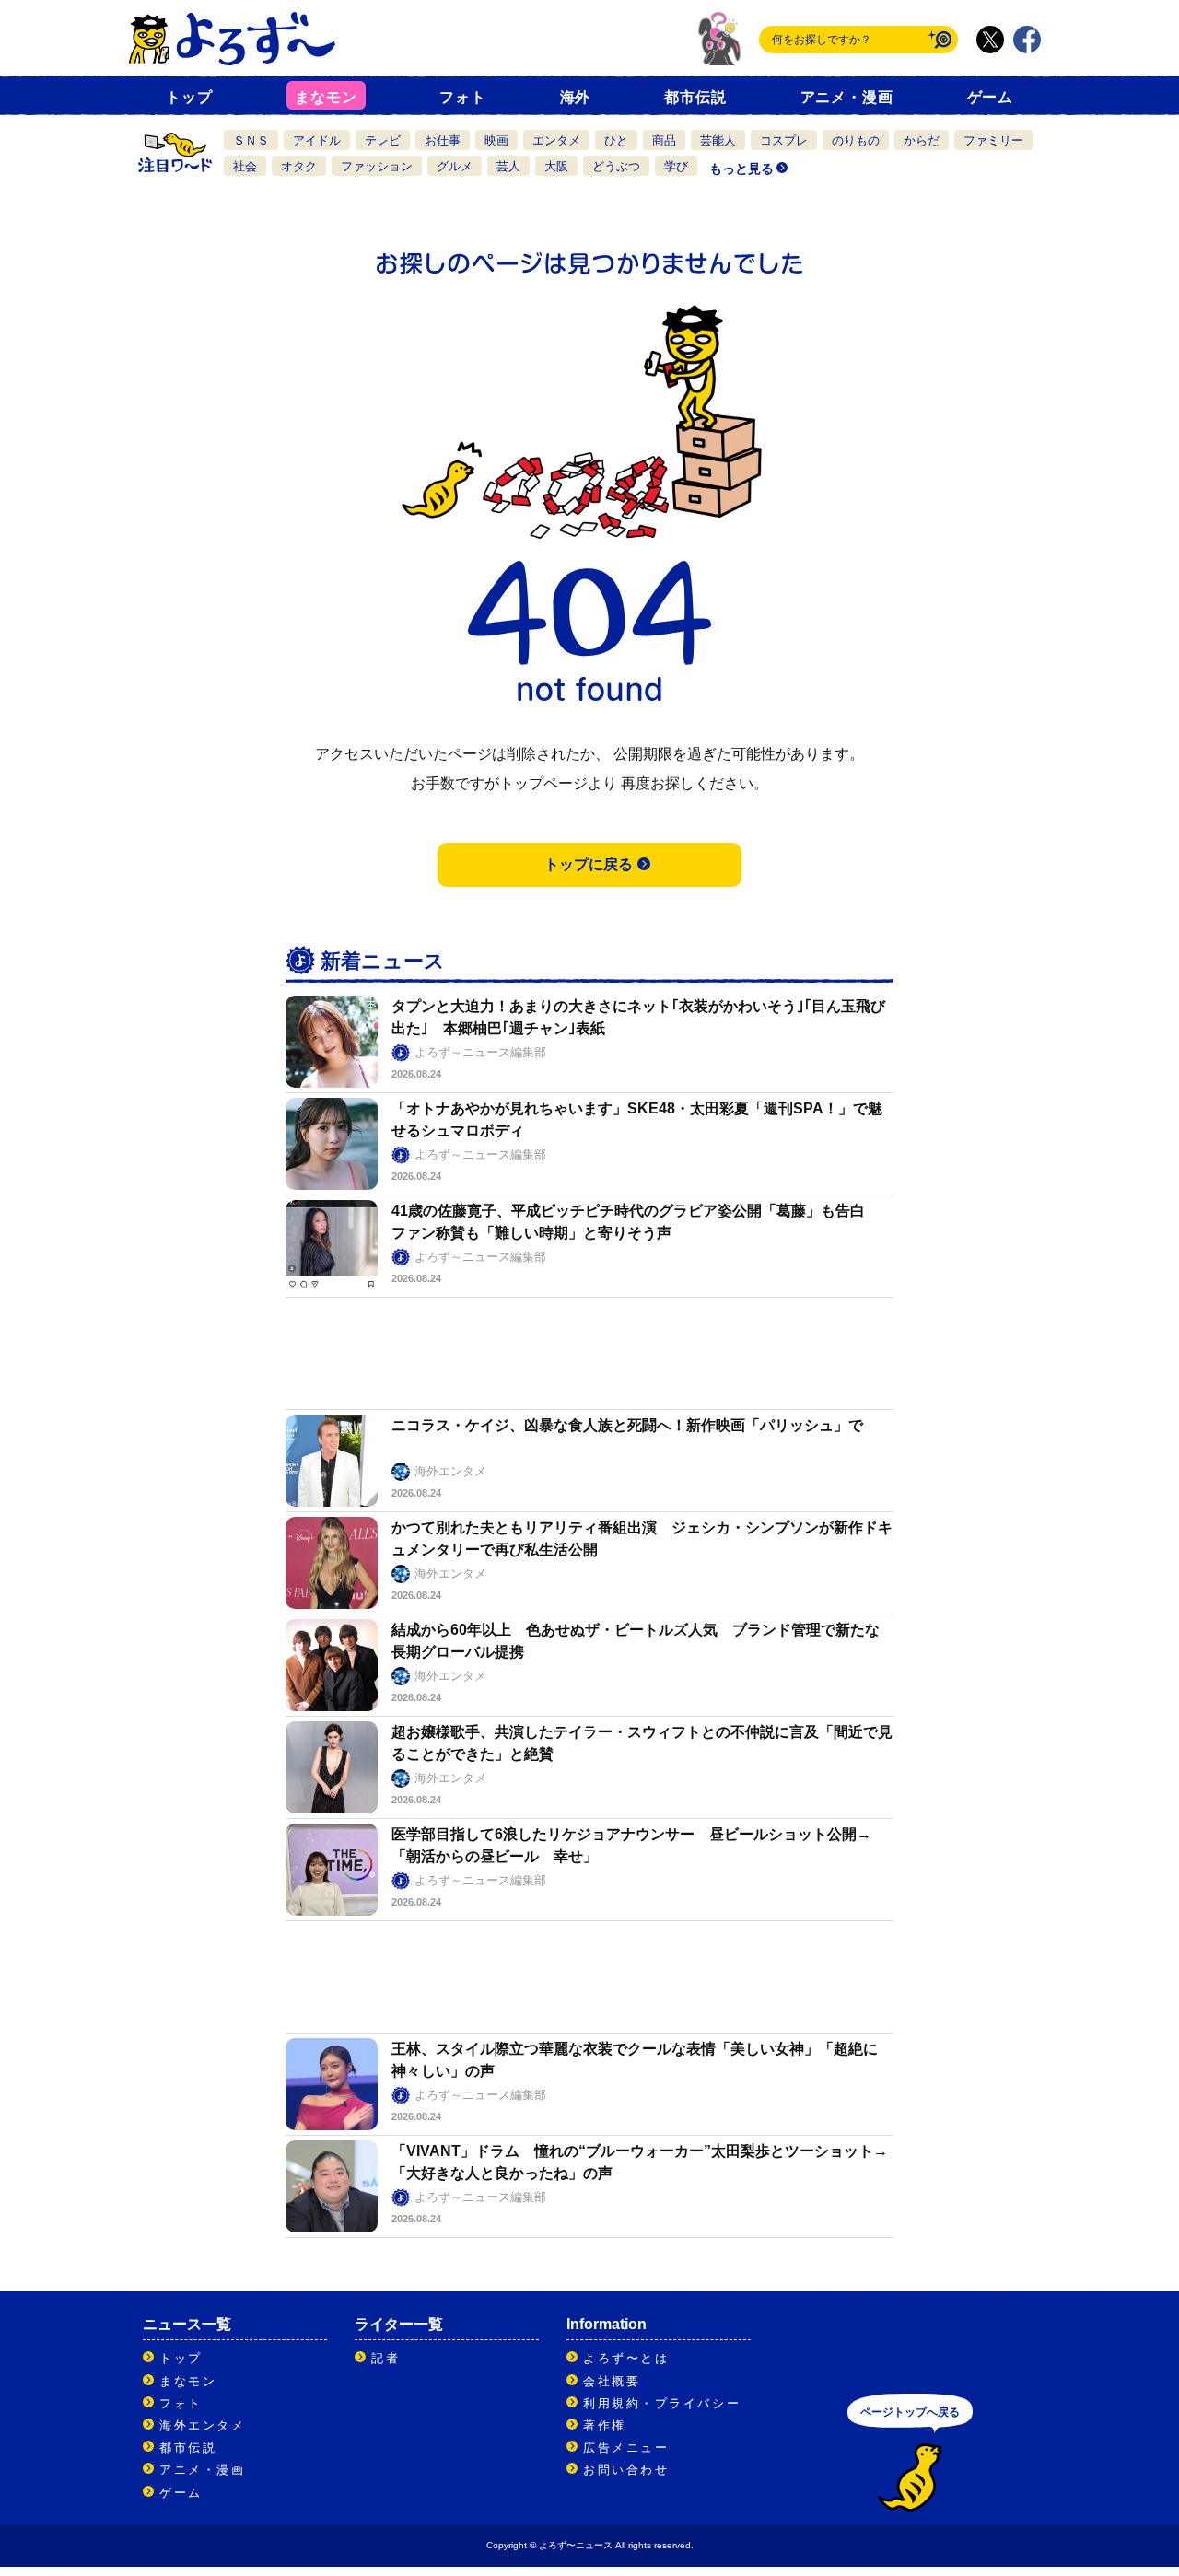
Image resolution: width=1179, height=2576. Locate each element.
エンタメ (556, 140)
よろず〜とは (626, 2358)
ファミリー (993, 140)
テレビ (383, 140)
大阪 (556, 166)
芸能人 (718, 140)
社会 (245, 166)
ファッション (377, 166)
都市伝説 (695, 97)
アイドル (317, 140)
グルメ (455, 166)
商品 (664, 140)
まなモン (326, 97)
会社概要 (612, 2381)
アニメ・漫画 (847, 97)
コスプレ (784, 140)
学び (676, 166)
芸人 (508, 166)
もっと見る (741, 169)
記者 (385, 2358)
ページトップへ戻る (910, 2412)
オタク (299, 166)
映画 (496, 140)
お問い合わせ (626, 2470)
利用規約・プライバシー (662, 2403)
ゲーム (990, 97)
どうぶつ (616, 166)
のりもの (856, 140)
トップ (189, 97)
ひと (616, 140)
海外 (576, 97)
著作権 (605, 2425)
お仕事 (443, 140)
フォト (462, 97)
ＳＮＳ (251, 140)
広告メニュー (626, 2448)
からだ (922, 140)
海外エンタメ (202, 2425)
